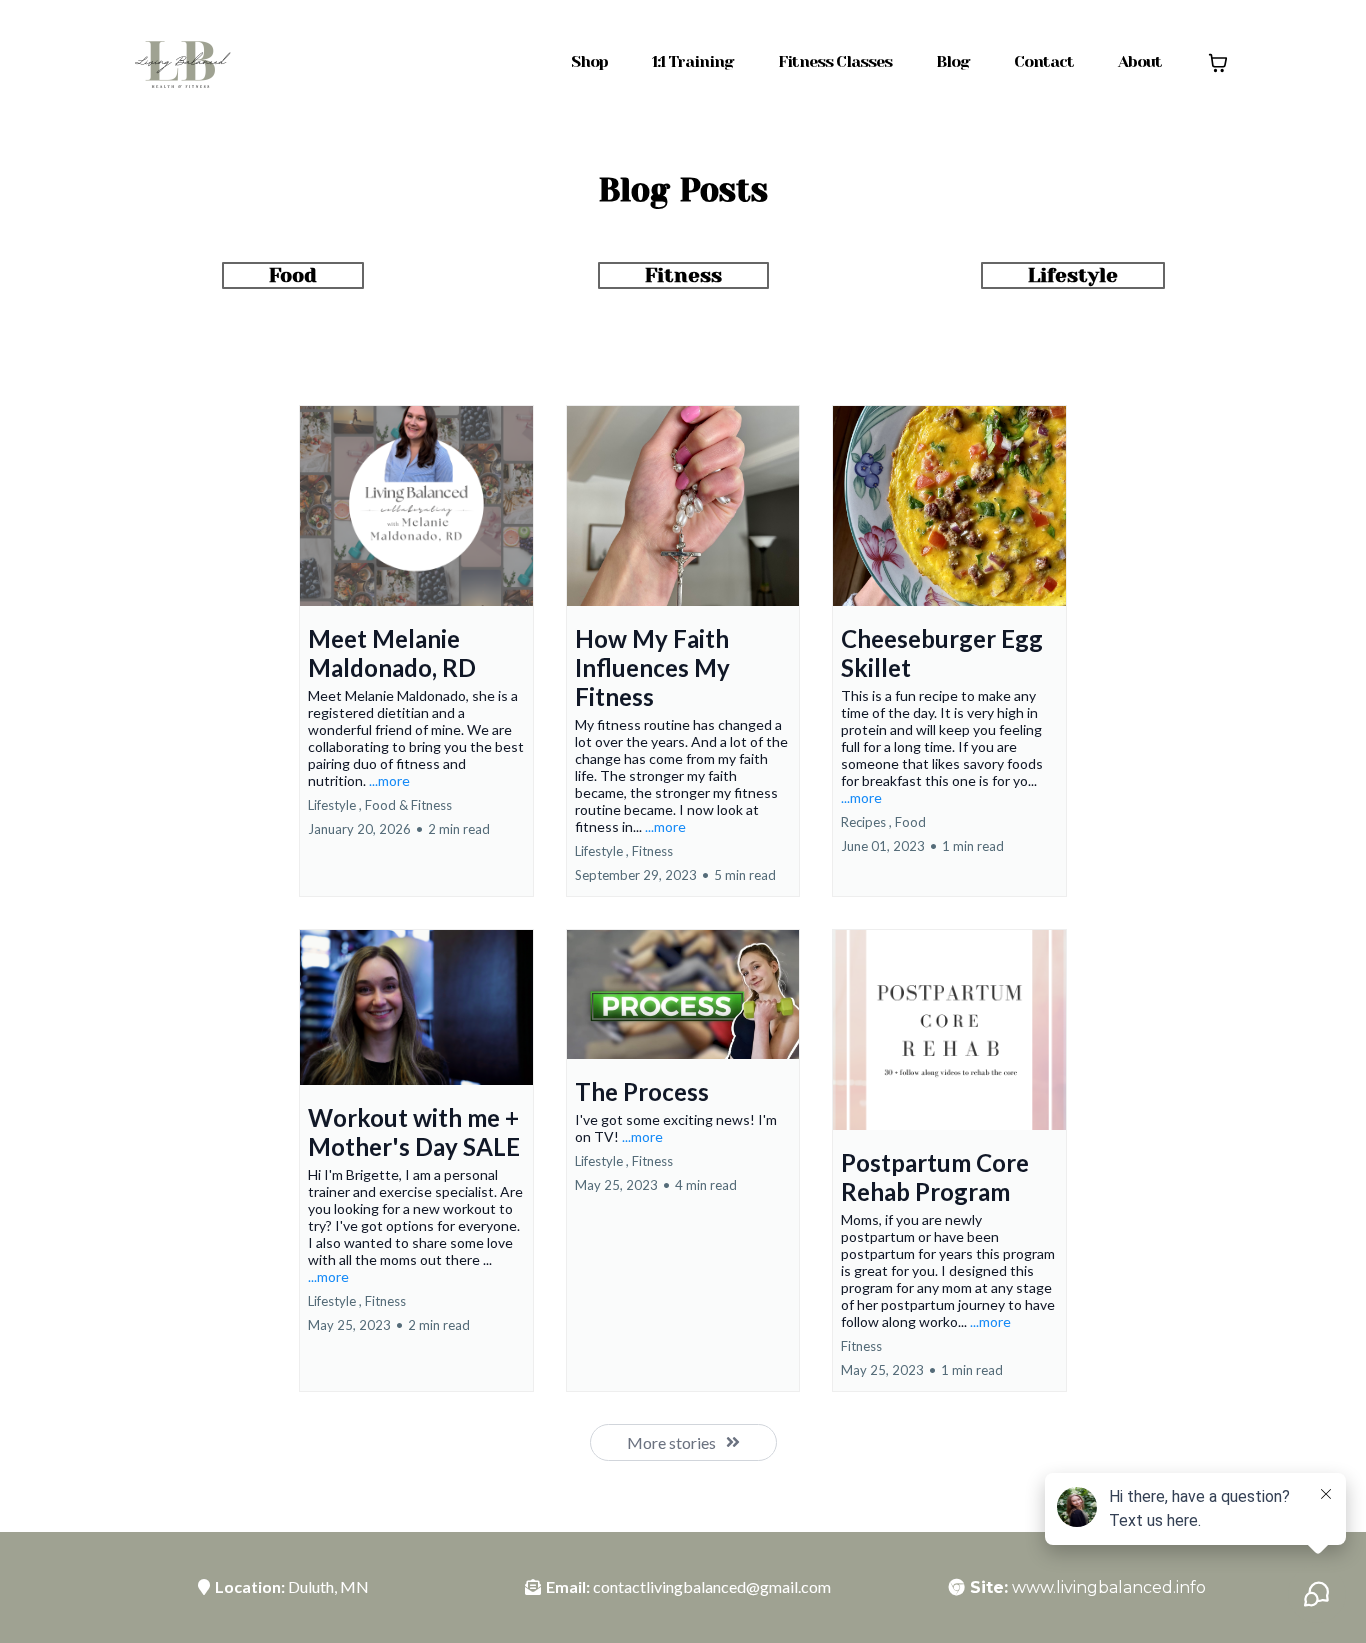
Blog (953, 61)
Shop (589, 61)
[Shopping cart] (1218, 63)
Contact (1044, 61)
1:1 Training (693, 61)
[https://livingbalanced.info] (180, 61)
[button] (416, 651)
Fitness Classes (835, 61)
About (1140, 61)
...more (389, 780)
